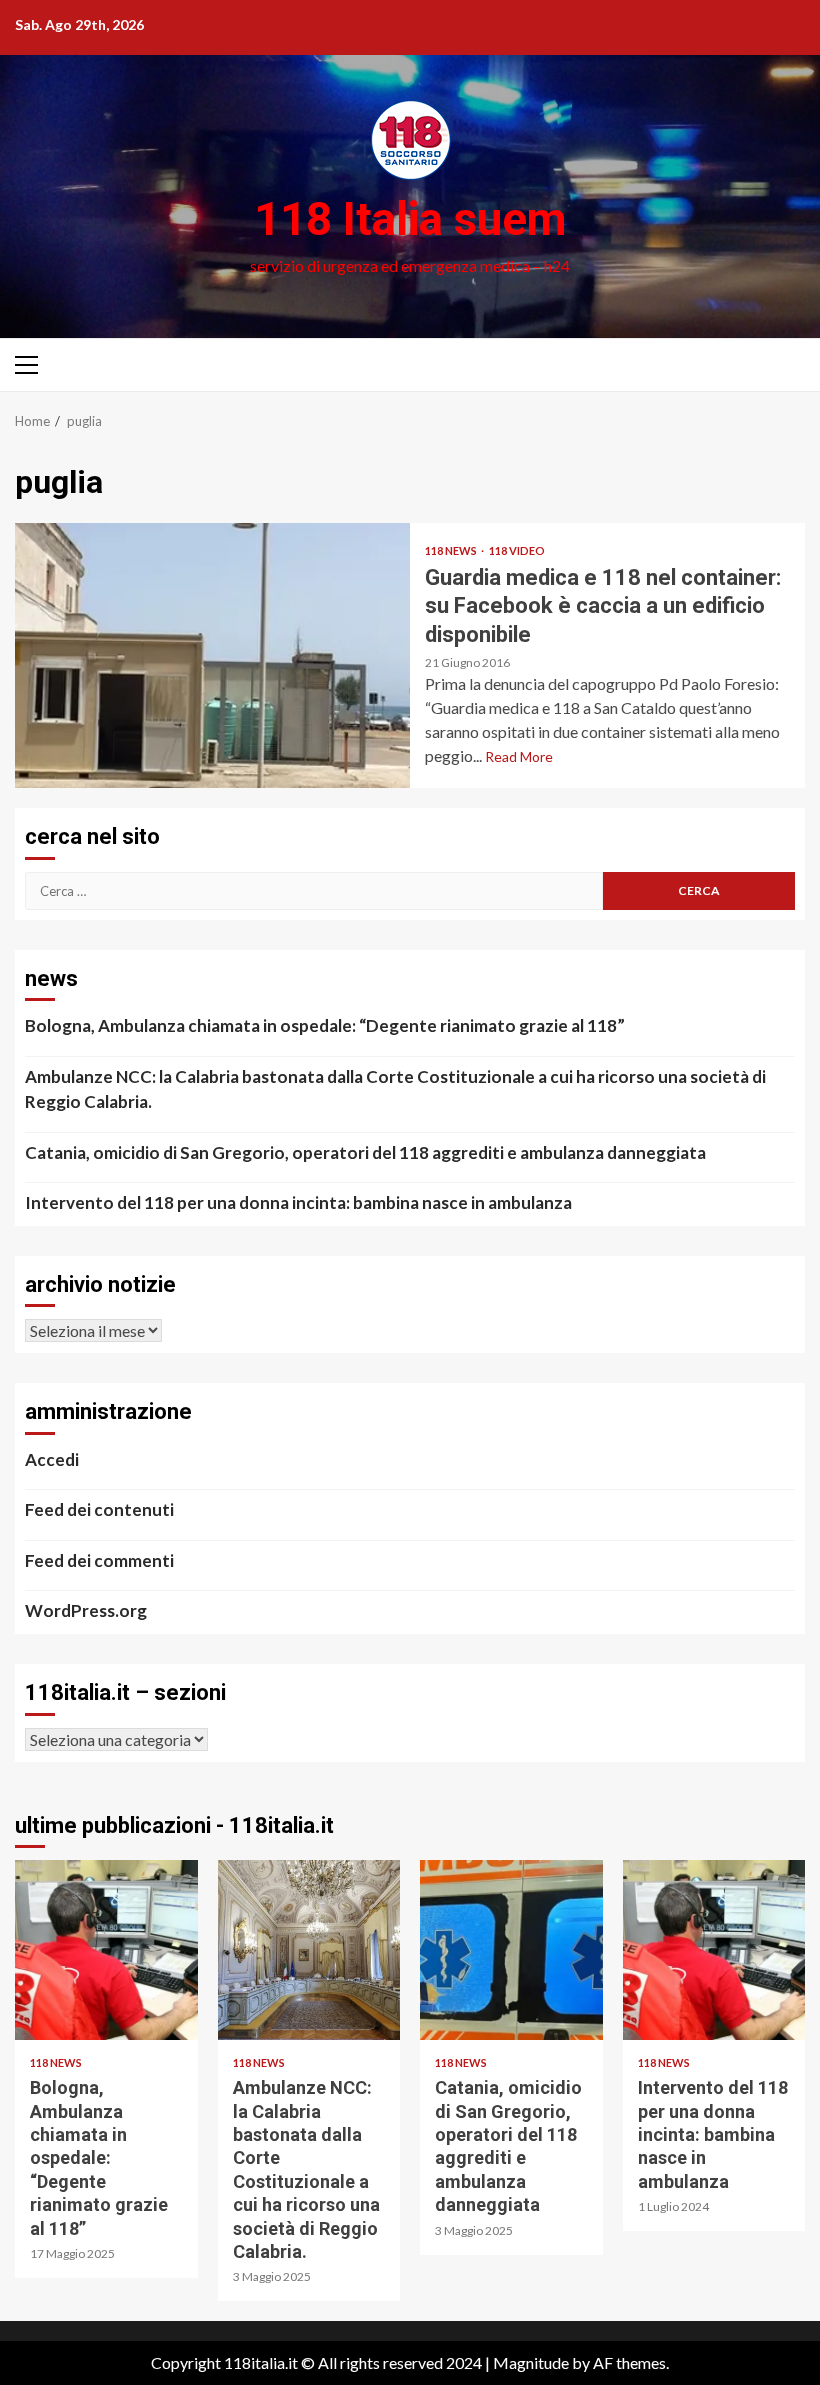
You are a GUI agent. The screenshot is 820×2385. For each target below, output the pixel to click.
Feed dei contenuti (99, 1509)
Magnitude (531, 2362)
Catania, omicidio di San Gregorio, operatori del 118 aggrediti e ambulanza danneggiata (365, 1152)
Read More (519, 756)
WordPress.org (86, 1610)
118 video (517, 550)
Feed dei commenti (99, 1560)
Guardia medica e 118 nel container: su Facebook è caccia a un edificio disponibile (212, 655)
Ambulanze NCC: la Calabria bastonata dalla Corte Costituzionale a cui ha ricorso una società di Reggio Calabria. (395, 1089)
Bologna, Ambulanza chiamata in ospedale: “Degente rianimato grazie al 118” (325, 1025)
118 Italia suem (410, 219)
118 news (452, 550)
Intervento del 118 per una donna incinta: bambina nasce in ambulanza (298, 1202)
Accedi (52, 1459)
